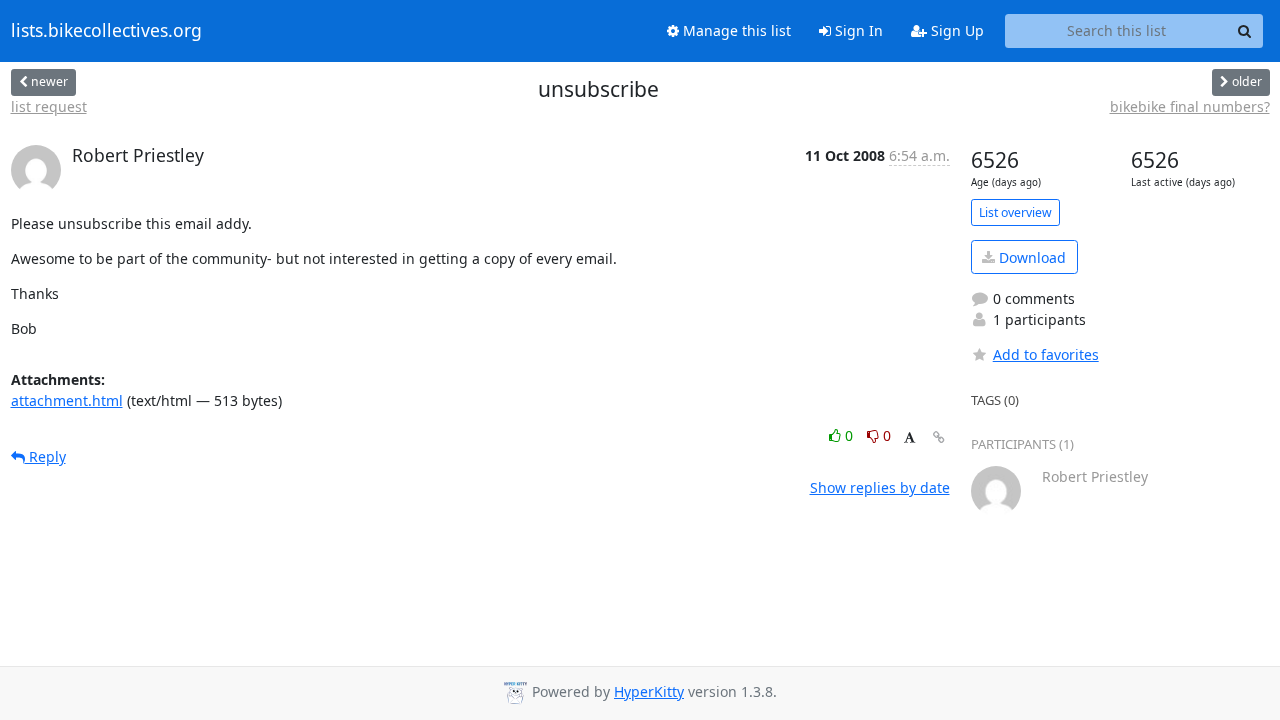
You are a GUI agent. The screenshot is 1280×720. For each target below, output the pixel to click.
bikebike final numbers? (1190, 106)
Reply (45, 456)
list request (49, 106)
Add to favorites (1046, 354)
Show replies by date (880, 487)
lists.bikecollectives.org (106, 31)
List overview (1015, 212)
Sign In (857, 30)
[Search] (1245, 31)
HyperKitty (649, 691)
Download (1030, 257)
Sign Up (955, 30)
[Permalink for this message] (939, 437)
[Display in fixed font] (909, 438)
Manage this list (735, 30)
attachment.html (67, 400)
